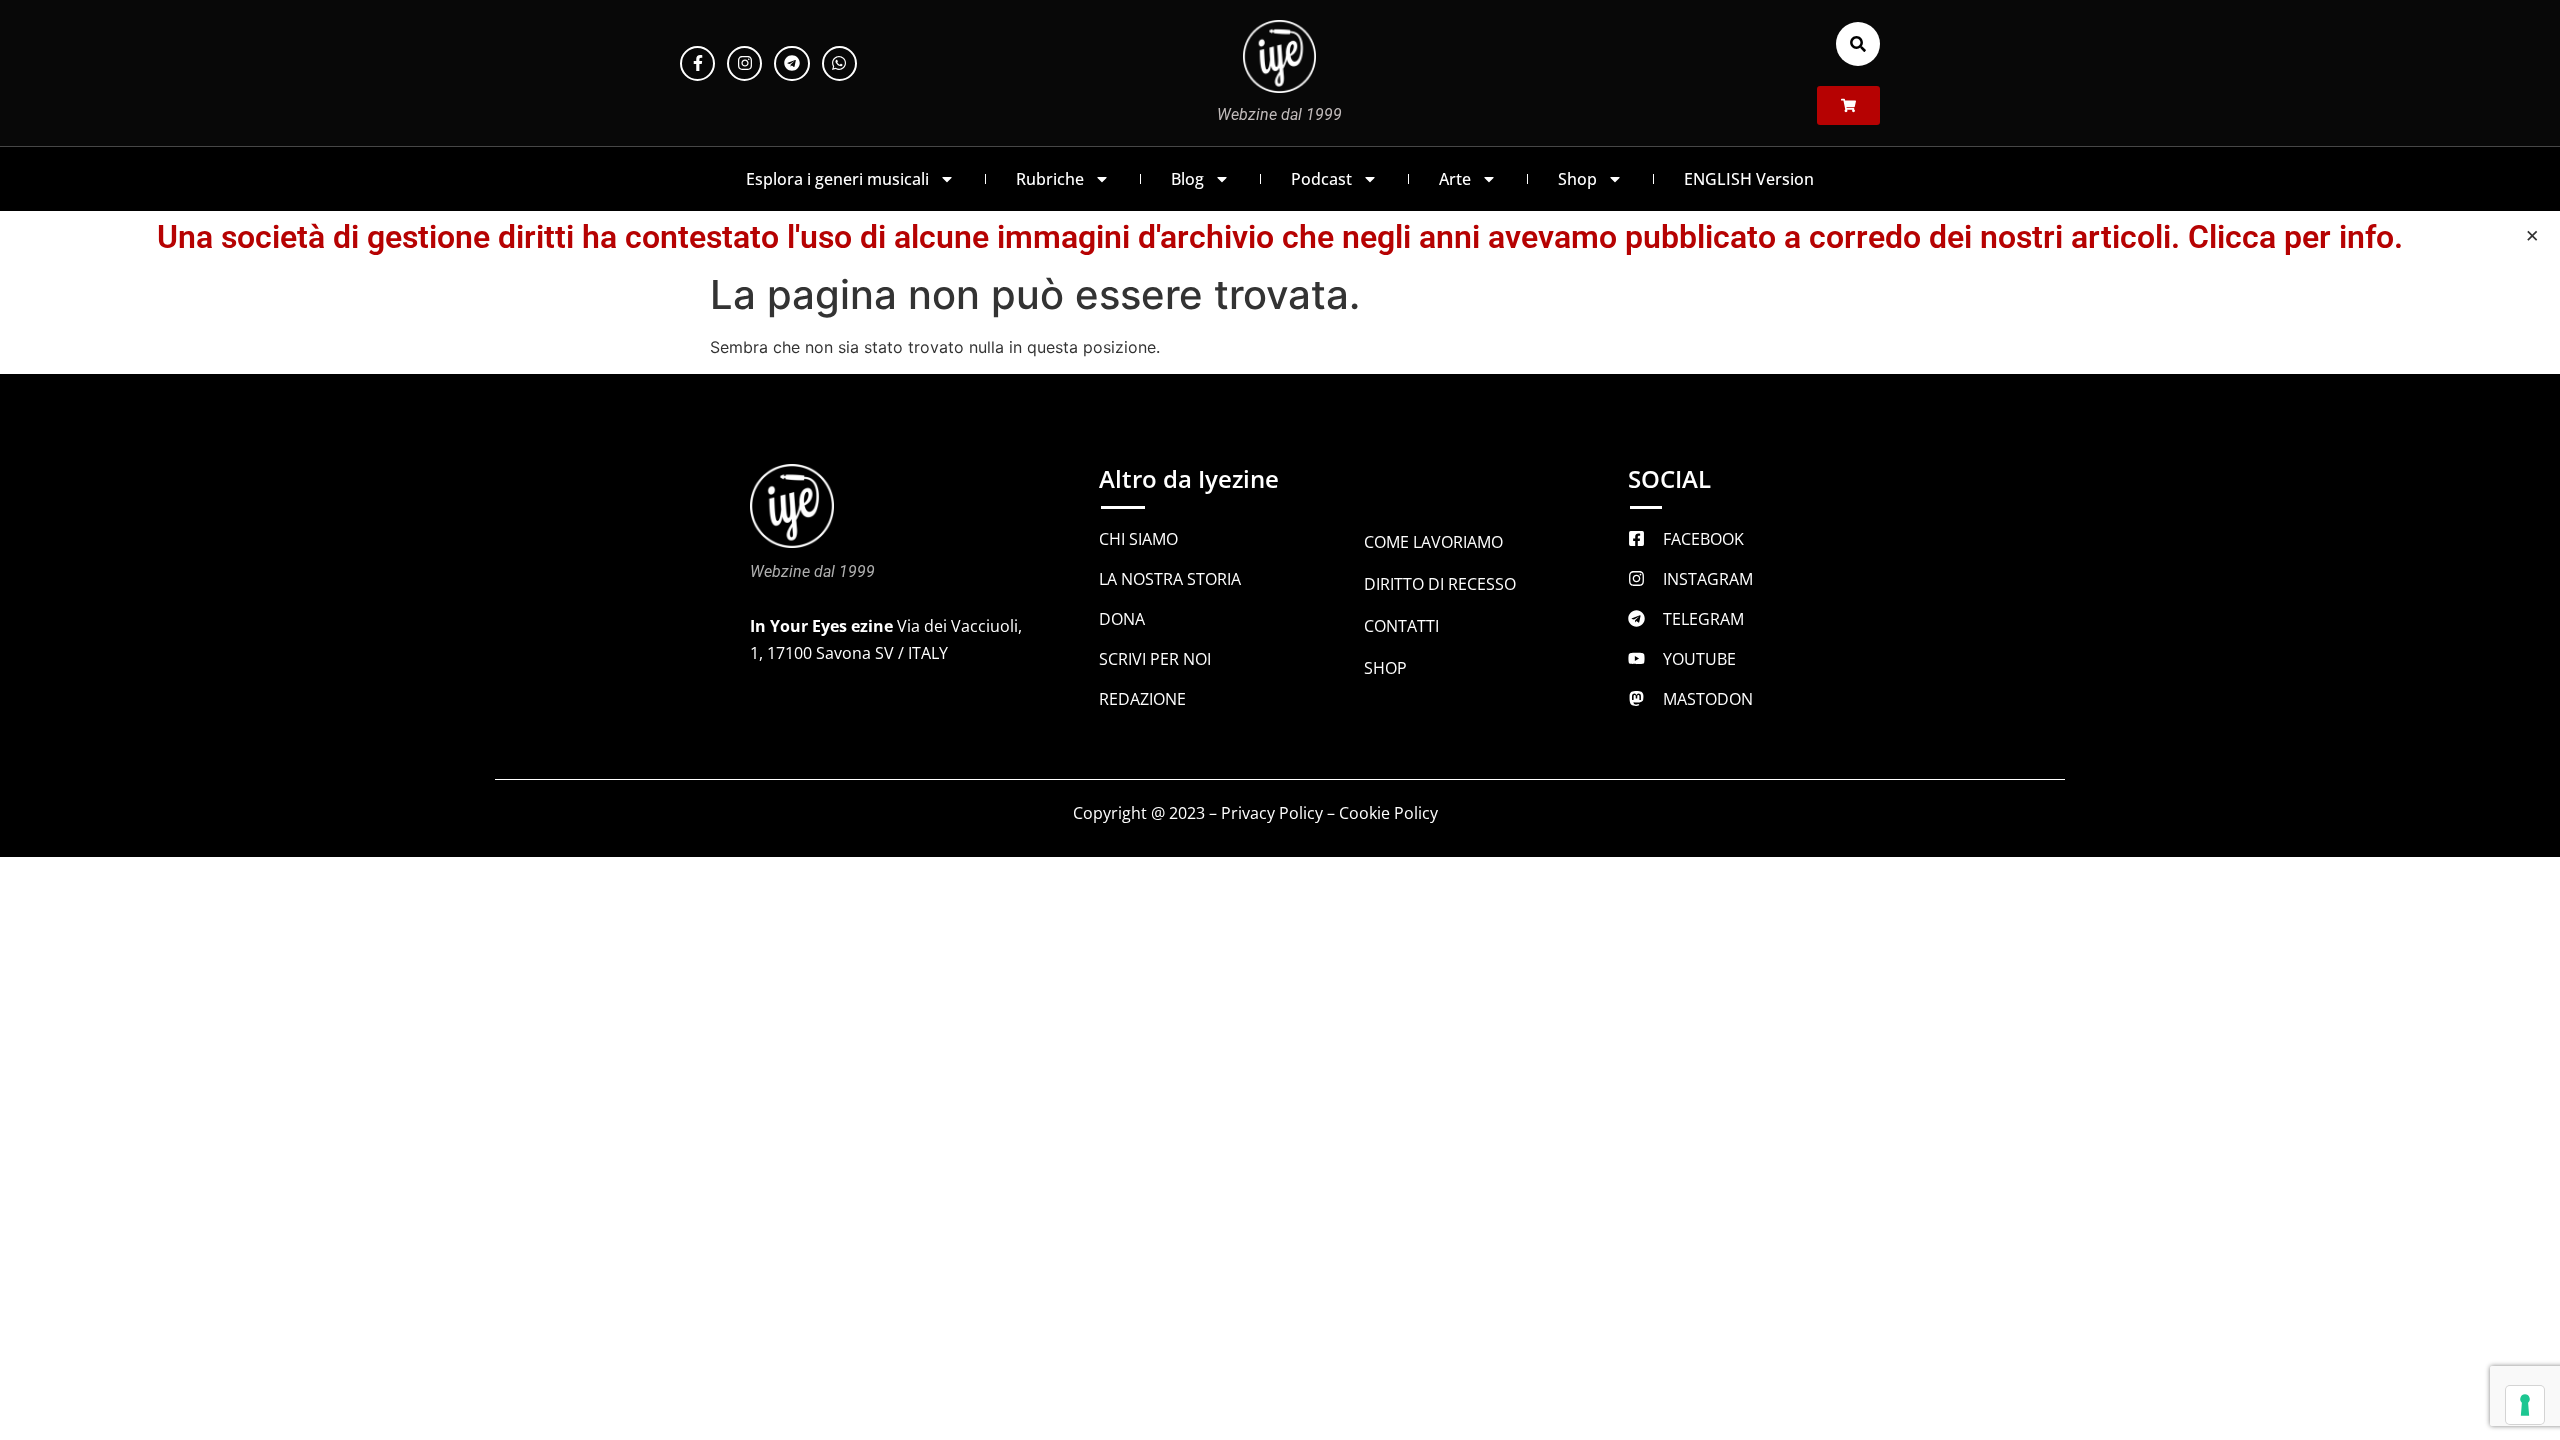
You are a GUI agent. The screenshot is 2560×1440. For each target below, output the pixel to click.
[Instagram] (744, 63)
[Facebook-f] (697, 63)
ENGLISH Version (1749, 179)
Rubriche (1050, 179)
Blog (1187, 179)
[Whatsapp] (839, 63)
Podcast (1321, 179)
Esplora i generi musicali (837, 179)
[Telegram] (791, 63)
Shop (1577, 179)
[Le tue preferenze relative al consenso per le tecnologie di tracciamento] (2525, 1405)
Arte (1455, 179)
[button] (1858, 44)
